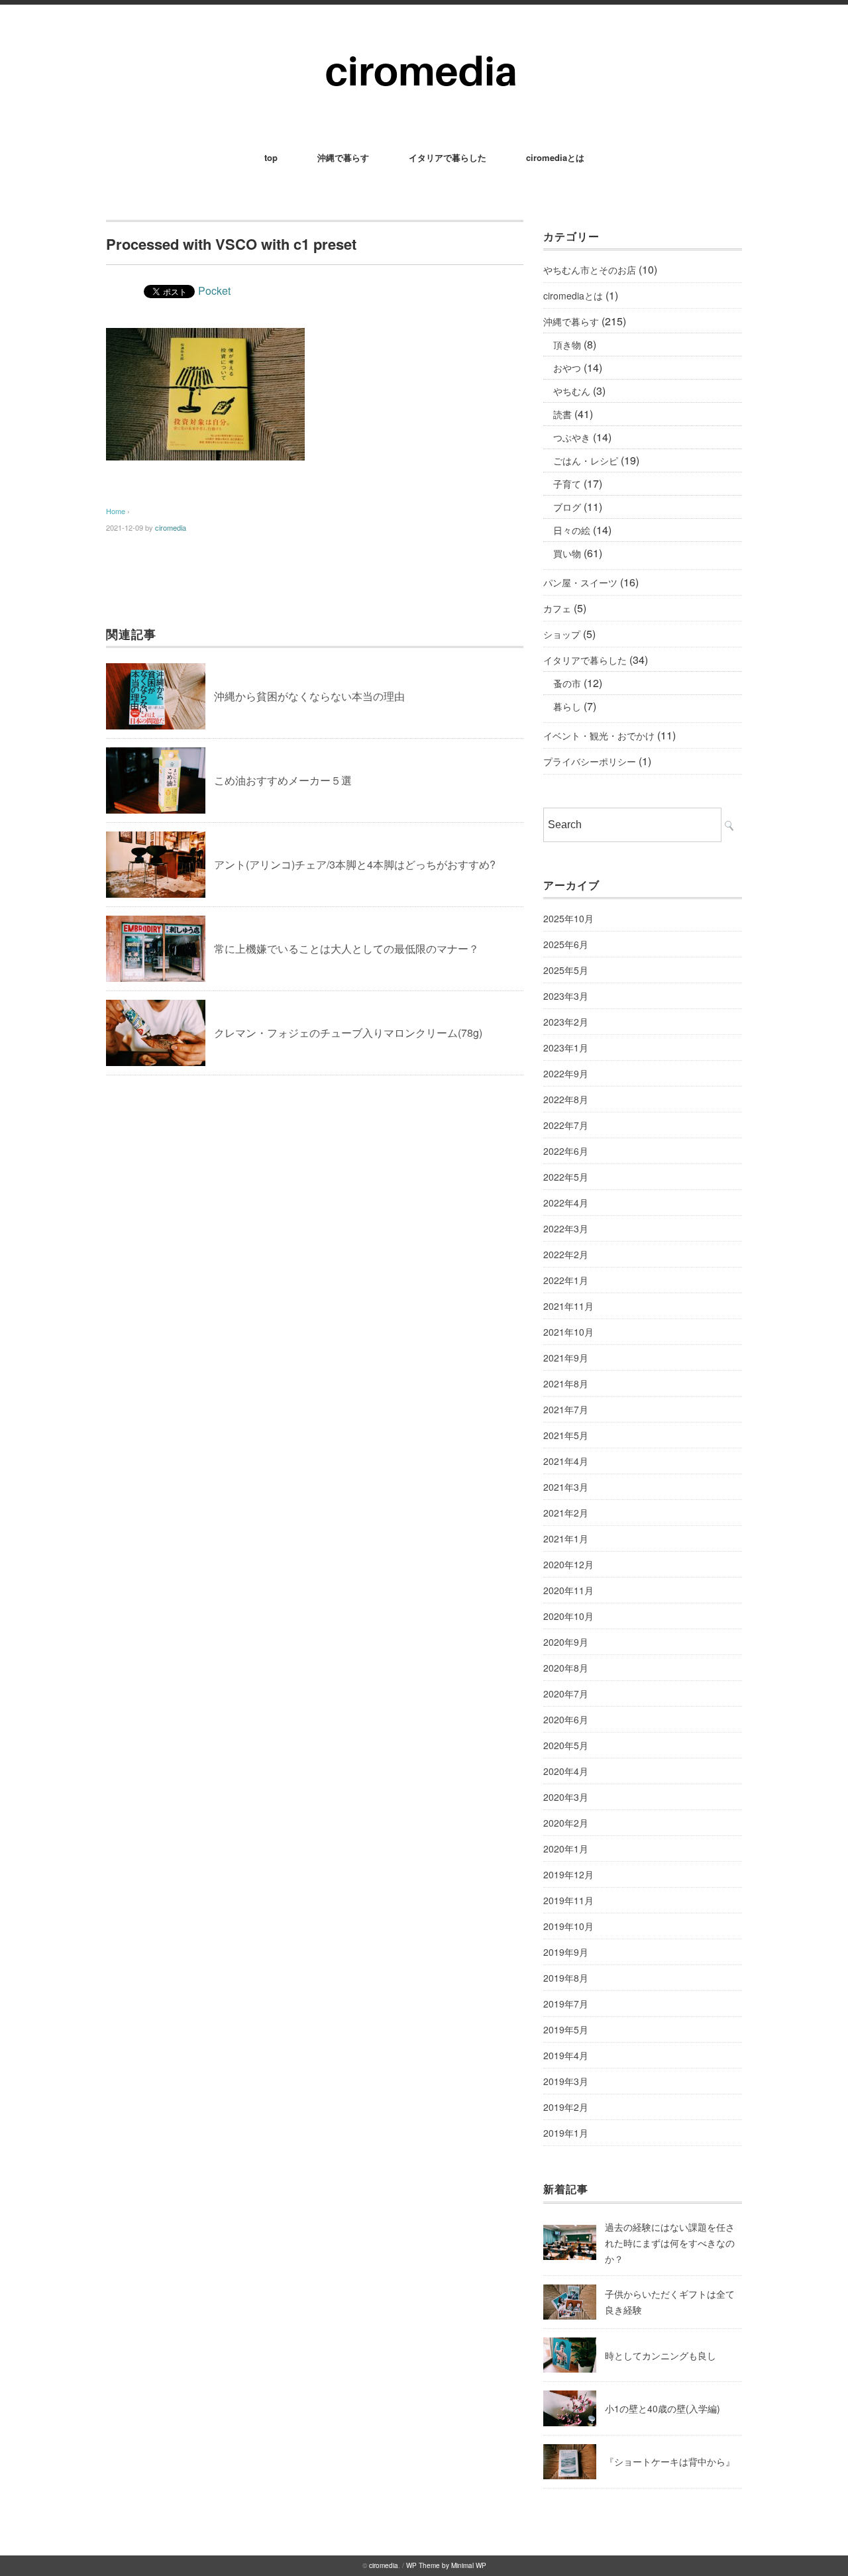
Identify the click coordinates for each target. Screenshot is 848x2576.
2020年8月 (566, 1668)
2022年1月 (566, 1280)
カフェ (557, 608)
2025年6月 (566, 944)
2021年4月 (566, 1461)
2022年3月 (566, 1228)
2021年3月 (566, 1487)
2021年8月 (566, 1383)
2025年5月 (566, 970)
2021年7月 (566, 1409)
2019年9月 (566, 1952)
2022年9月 (566, 1073)
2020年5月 (566, 1745)
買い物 (567, 553)
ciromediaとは (555, 157)
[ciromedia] (424, 41)
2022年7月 (566, 1125)
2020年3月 (566, 1797)
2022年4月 (566, 1203)
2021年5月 (566, 1435)
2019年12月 (568, 1874)
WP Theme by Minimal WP (446, 2565)
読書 (562, 414)
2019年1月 (566, 2133)
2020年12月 (568, 1564)
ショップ (562, 634)
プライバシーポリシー (590, 761)
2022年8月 (566, 1099)
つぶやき (572, 437)
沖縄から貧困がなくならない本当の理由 (309, 696)
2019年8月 (566, 1978)
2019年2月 (566, 2107)
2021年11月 (568, 1306)
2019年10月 (568, 1926)
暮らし (567, 706)
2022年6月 (566, 1151)
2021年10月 (568, 1332)
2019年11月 (568, 1900)
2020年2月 (566, 1823)
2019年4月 (566, 2055)
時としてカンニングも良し (661, 2355)
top (271, 157)
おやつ (567, 368)
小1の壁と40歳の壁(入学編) (662, 2408)
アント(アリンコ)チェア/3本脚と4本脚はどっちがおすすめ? (355, 864)
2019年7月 (566, 2004)
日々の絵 (572, 530)
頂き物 (567, 345)
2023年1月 (566, 1047)
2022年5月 (566, 1177)
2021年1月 (566, 1538)
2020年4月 (566, 1771)
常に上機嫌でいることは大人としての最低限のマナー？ (346, 948)
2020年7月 (566, 1693)
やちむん (572, 391)
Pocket (214, 291)
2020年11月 (568, 1590)
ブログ (567, 507)
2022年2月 (566, 1254)
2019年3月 (566, 2081)
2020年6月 (566, 1719)
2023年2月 (566, 1022)
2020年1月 (566, 1849)
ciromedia (171, 527)
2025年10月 (568, 918)
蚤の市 (567, 683)
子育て (567, 484)
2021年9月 (566, 1358)
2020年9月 (566, 1642)
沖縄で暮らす (343, 157)
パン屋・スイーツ (580, 582)
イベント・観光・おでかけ (599, 735)
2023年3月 (566, 996)
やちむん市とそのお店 (590, 270)
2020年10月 (568, 1616)
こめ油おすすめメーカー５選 (283, 780)
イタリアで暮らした (448, 157)
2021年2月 (566, 1513)
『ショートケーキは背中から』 (670, 2461)
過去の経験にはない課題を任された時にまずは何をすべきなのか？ (670, 2243)
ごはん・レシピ (586, 460)
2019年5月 (566, 2029)
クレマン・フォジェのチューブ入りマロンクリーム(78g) (348, 1033)
